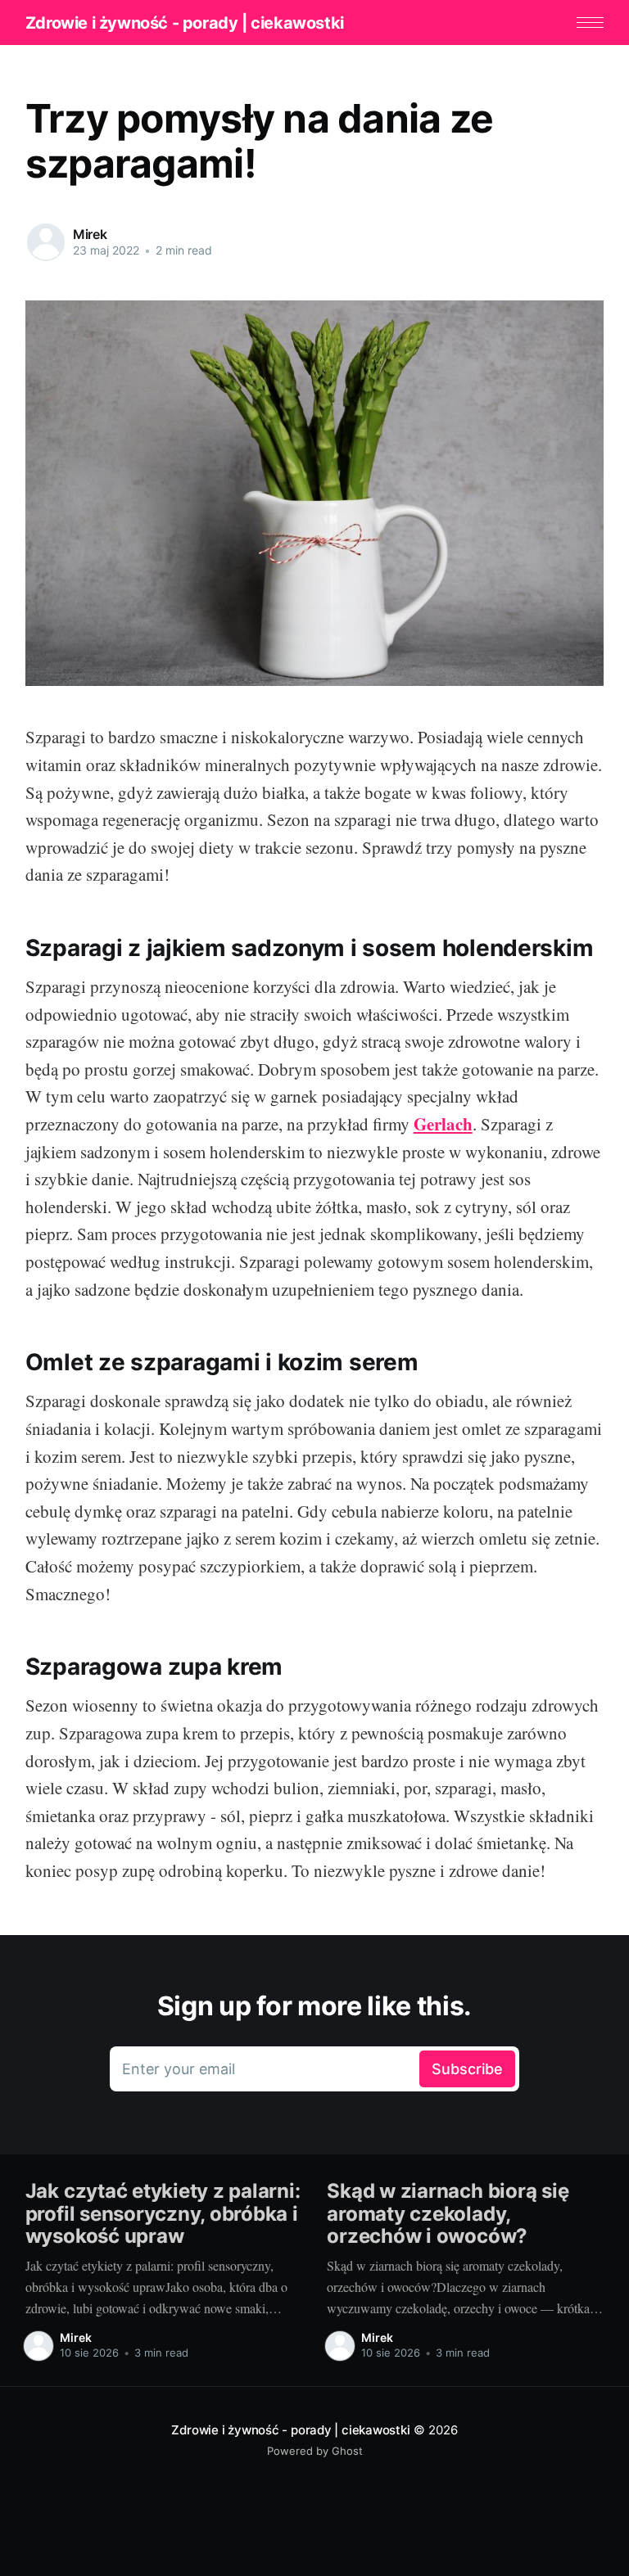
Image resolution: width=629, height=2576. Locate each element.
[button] (590, 23)
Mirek (90, 234)
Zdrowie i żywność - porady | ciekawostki (185, 23)
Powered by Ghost (315, 2451)
